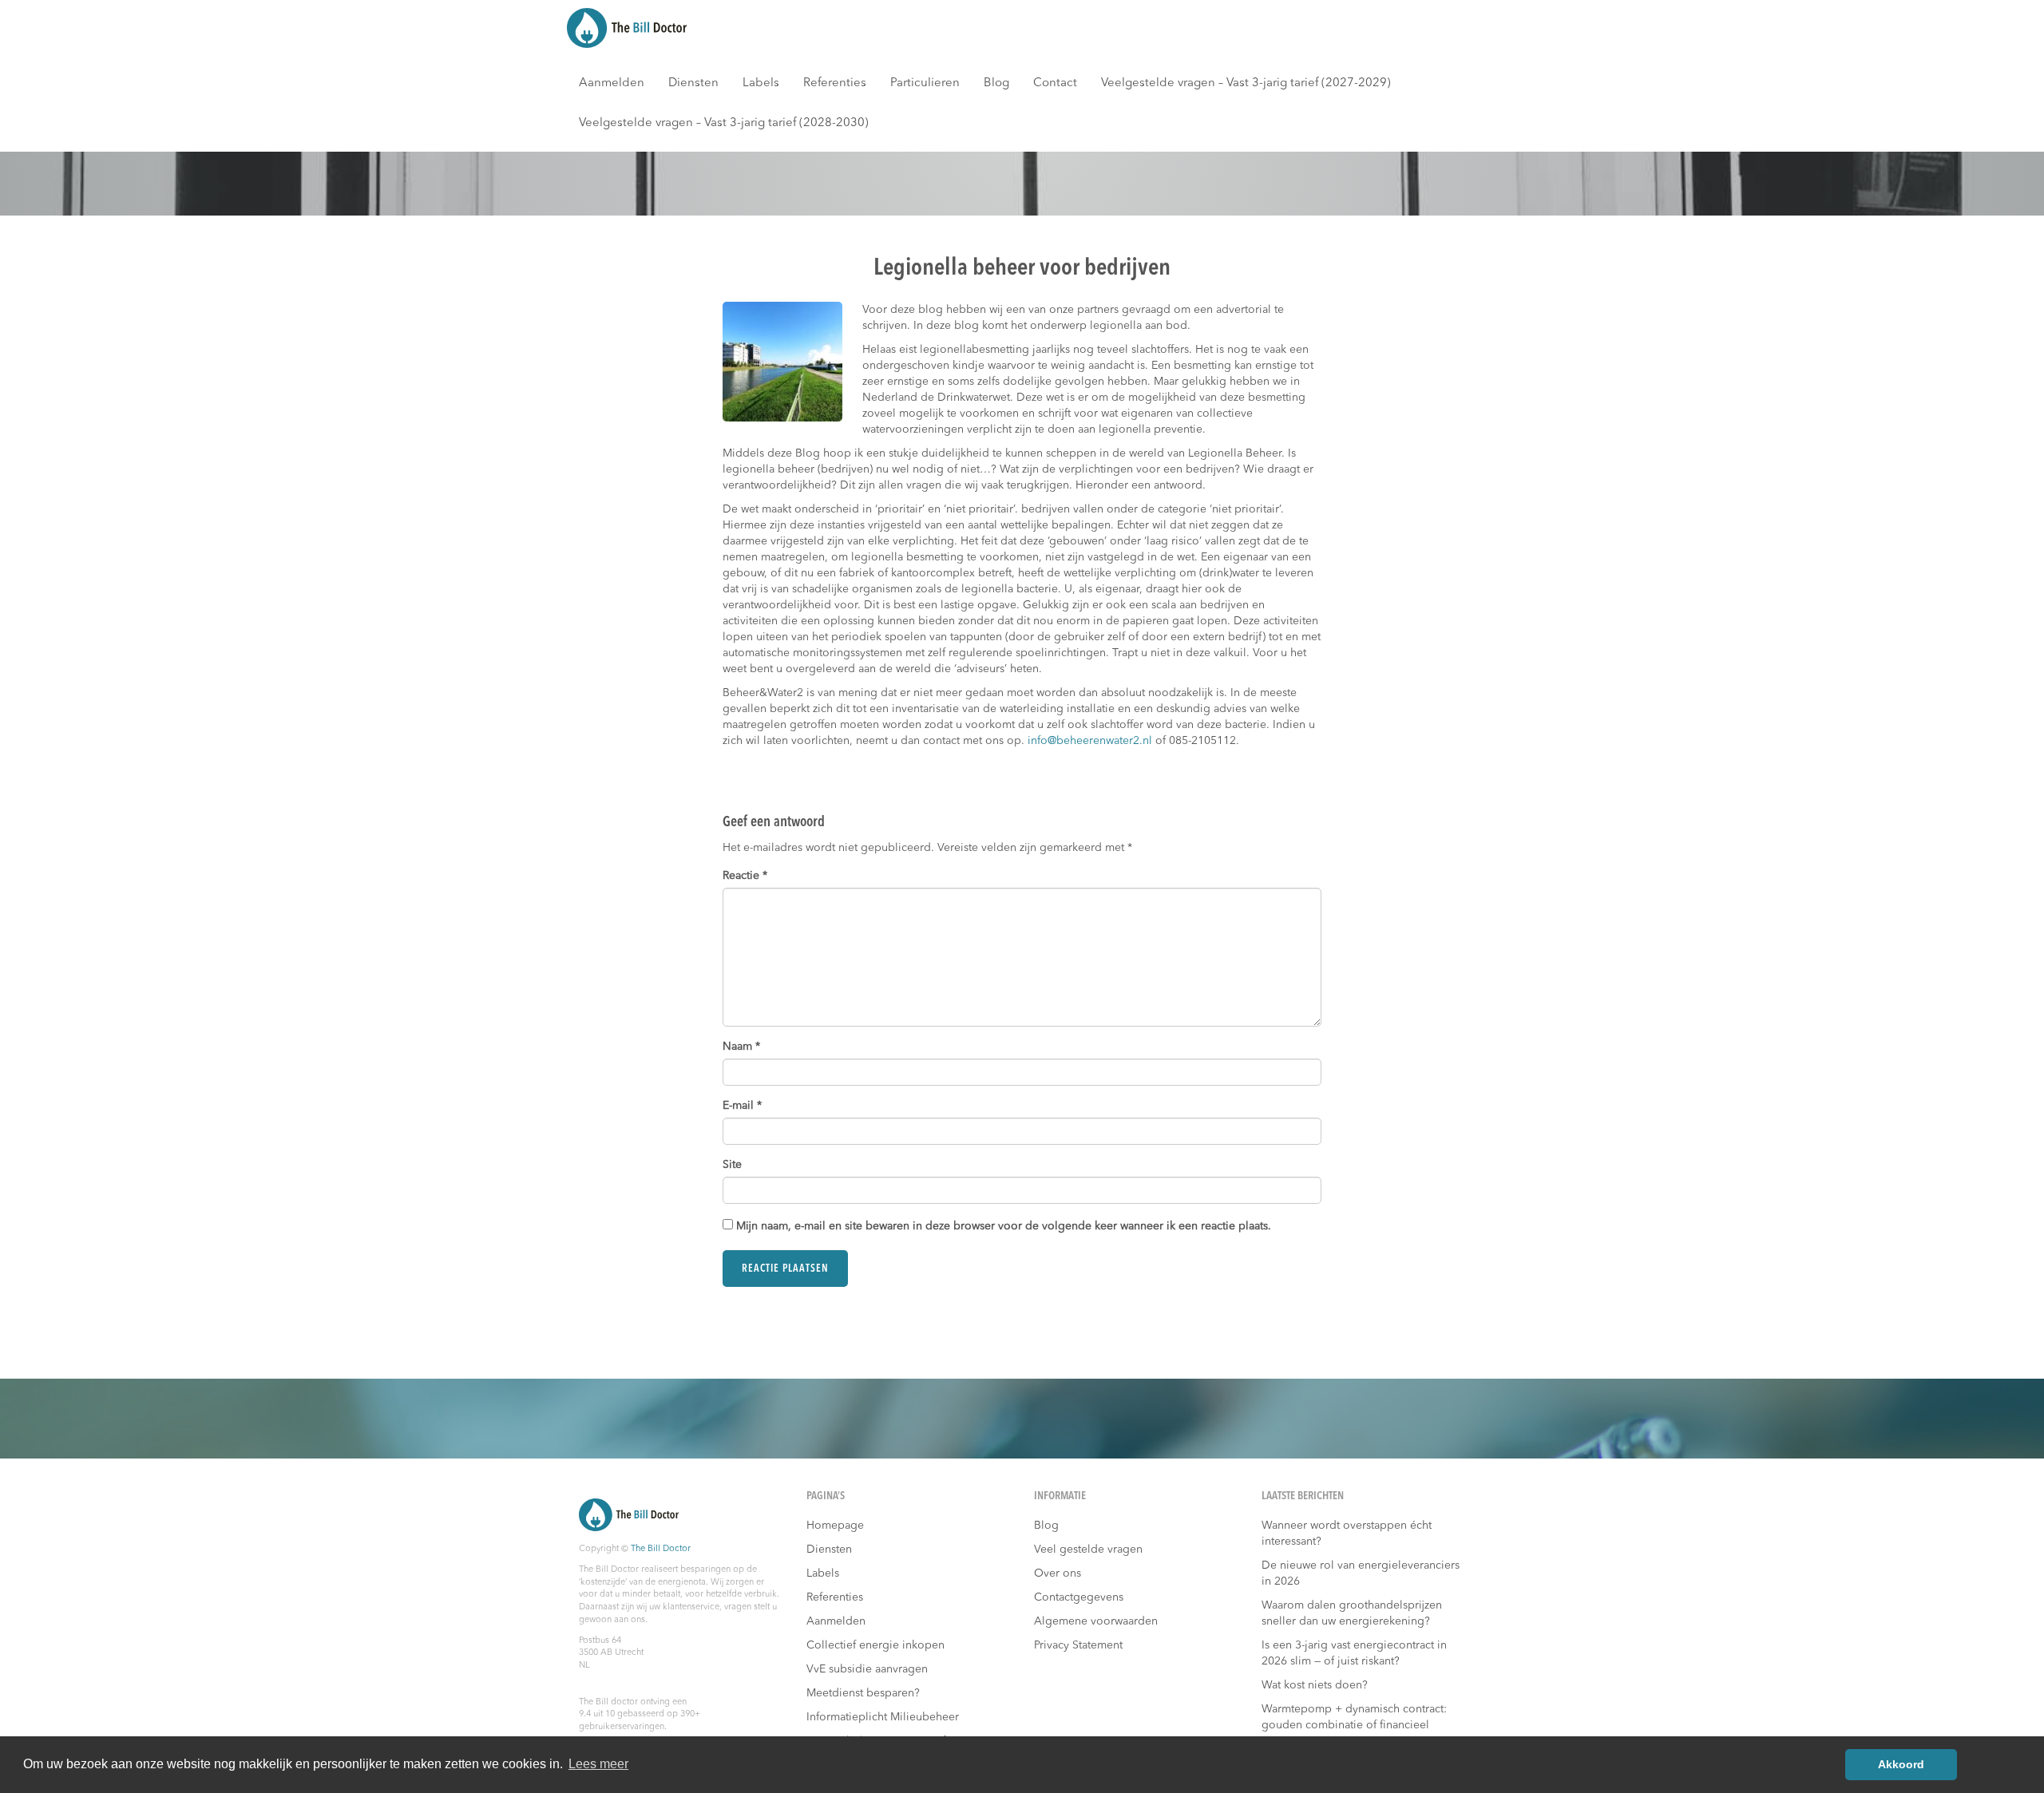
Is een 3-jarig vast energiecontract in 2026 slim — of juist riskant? (1354, 1653)
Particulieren (925, 83)
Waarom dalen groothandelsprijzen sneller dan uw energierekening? (1352, 1613)
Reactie (745, 876)
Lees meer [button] (598, 1764)
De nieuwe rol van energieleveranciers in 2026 (1361, 1573)
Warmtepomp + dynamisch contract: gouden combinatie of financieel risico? (1354, 1725)
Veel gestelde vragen (1088, 1550)
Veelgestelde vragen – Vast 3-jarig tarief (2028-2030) (724, 123)
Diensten (693, 83)
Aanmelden (612, 83)
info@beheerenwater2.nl (1090, 741)
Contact (1055, 83)
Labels (761, 83)
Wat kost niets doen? (1315, 1685)
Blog (996, 83)
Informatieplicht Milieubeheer (883, 1717)
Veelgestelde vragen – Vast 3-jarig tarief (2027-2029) (1246, 83)
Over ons (1058, 1573)
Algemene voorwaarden (1096, 1621)
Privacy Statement (1078, 1645)
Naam (741, 1047)
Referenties (835, 83)
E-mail (742, 1106)
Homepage (835, 1526)
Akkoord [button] (1901, 1764)
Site (732, 1165)
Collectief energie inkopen (875, 1645)
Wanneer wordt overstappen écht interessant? (1347, 1534)
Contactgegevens (1079, 1597)
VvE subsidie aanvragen (867, 1669)
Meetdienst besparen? (863, 1693)
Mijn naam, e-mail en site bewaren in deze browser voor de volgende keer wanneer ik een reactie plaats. (1004, 1226)
